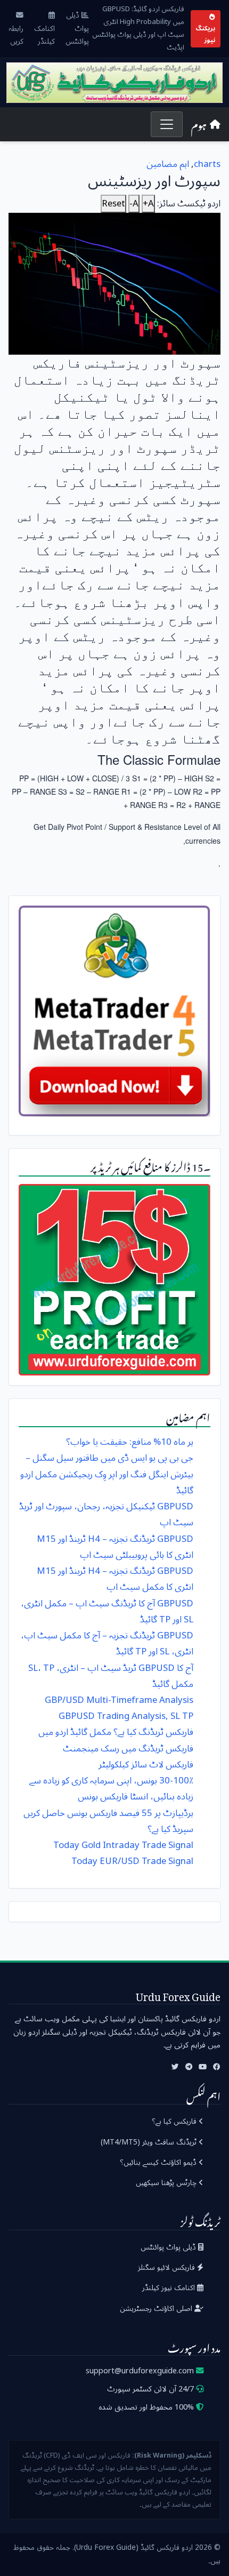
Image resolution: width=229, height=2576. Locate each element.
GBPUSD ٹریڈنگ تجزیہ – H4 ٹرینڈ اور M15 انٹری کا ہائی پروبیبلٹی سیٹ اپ (115, 1547)
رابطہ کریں (16, 34)
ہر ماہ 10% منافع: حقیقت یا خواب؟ (130, 1442)
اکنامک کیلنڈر (44, 34)
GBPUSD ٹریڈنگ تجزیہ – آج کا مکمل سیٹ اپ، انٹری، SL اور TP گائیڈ (107, 1643)
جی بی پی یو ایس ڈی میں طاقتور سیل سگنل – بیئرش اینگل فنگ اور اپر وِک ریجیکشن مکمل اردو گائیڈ (107, 1474)
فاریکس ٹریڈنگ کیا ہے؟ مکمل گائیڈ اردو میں (116, 1732)
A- (134, 204)
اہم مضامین (168, 164)
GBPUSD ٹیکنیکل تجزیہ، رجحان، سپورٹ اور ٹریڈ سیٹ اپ (106, 1514)
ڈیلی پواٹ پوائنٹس (77, 29)
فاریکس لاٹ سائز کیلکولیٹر (146, 1765)
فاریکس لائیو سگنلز (167, 2267)
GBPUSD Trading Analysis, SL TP (126, 1716)
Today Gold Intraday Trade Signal (123, 1845)
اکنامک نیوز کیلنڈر (170, 2288)
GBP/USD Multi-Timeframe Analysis (119, 1700)
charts (207, 164)
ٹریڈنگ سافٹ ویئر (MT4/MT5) (150, 2142)
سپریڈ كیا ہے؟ (170, 1829)
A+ (148, 204)
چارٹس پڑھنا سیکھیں (167, 2183)
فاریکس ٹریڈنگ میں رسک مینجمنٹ (128, 1749)
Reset (113, 204)
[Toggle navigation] (166, 124)
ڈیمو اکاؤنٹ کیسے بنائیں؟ (159, 2162)
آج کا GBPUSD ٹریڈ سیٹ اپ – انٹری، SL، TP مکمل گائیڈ (111, 1676)
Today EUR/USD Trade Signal (132, 1861)
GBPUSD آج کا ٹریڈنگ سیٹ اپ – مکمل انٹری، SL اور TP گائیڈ (107, 1611)
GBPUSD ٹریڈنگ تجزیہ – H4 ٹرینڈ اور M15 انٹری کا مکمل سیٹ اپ (115, 1579)
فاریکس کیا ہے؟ (175, 2121)
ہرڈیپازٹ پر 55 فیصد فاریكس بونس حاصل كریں (108, 1813)
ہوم (199, 124)
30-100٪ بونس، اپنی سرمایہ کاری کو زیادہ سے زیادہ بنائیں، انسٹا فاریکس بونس (111, 1789)
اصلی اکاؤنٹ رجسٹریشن (157, 2309)
